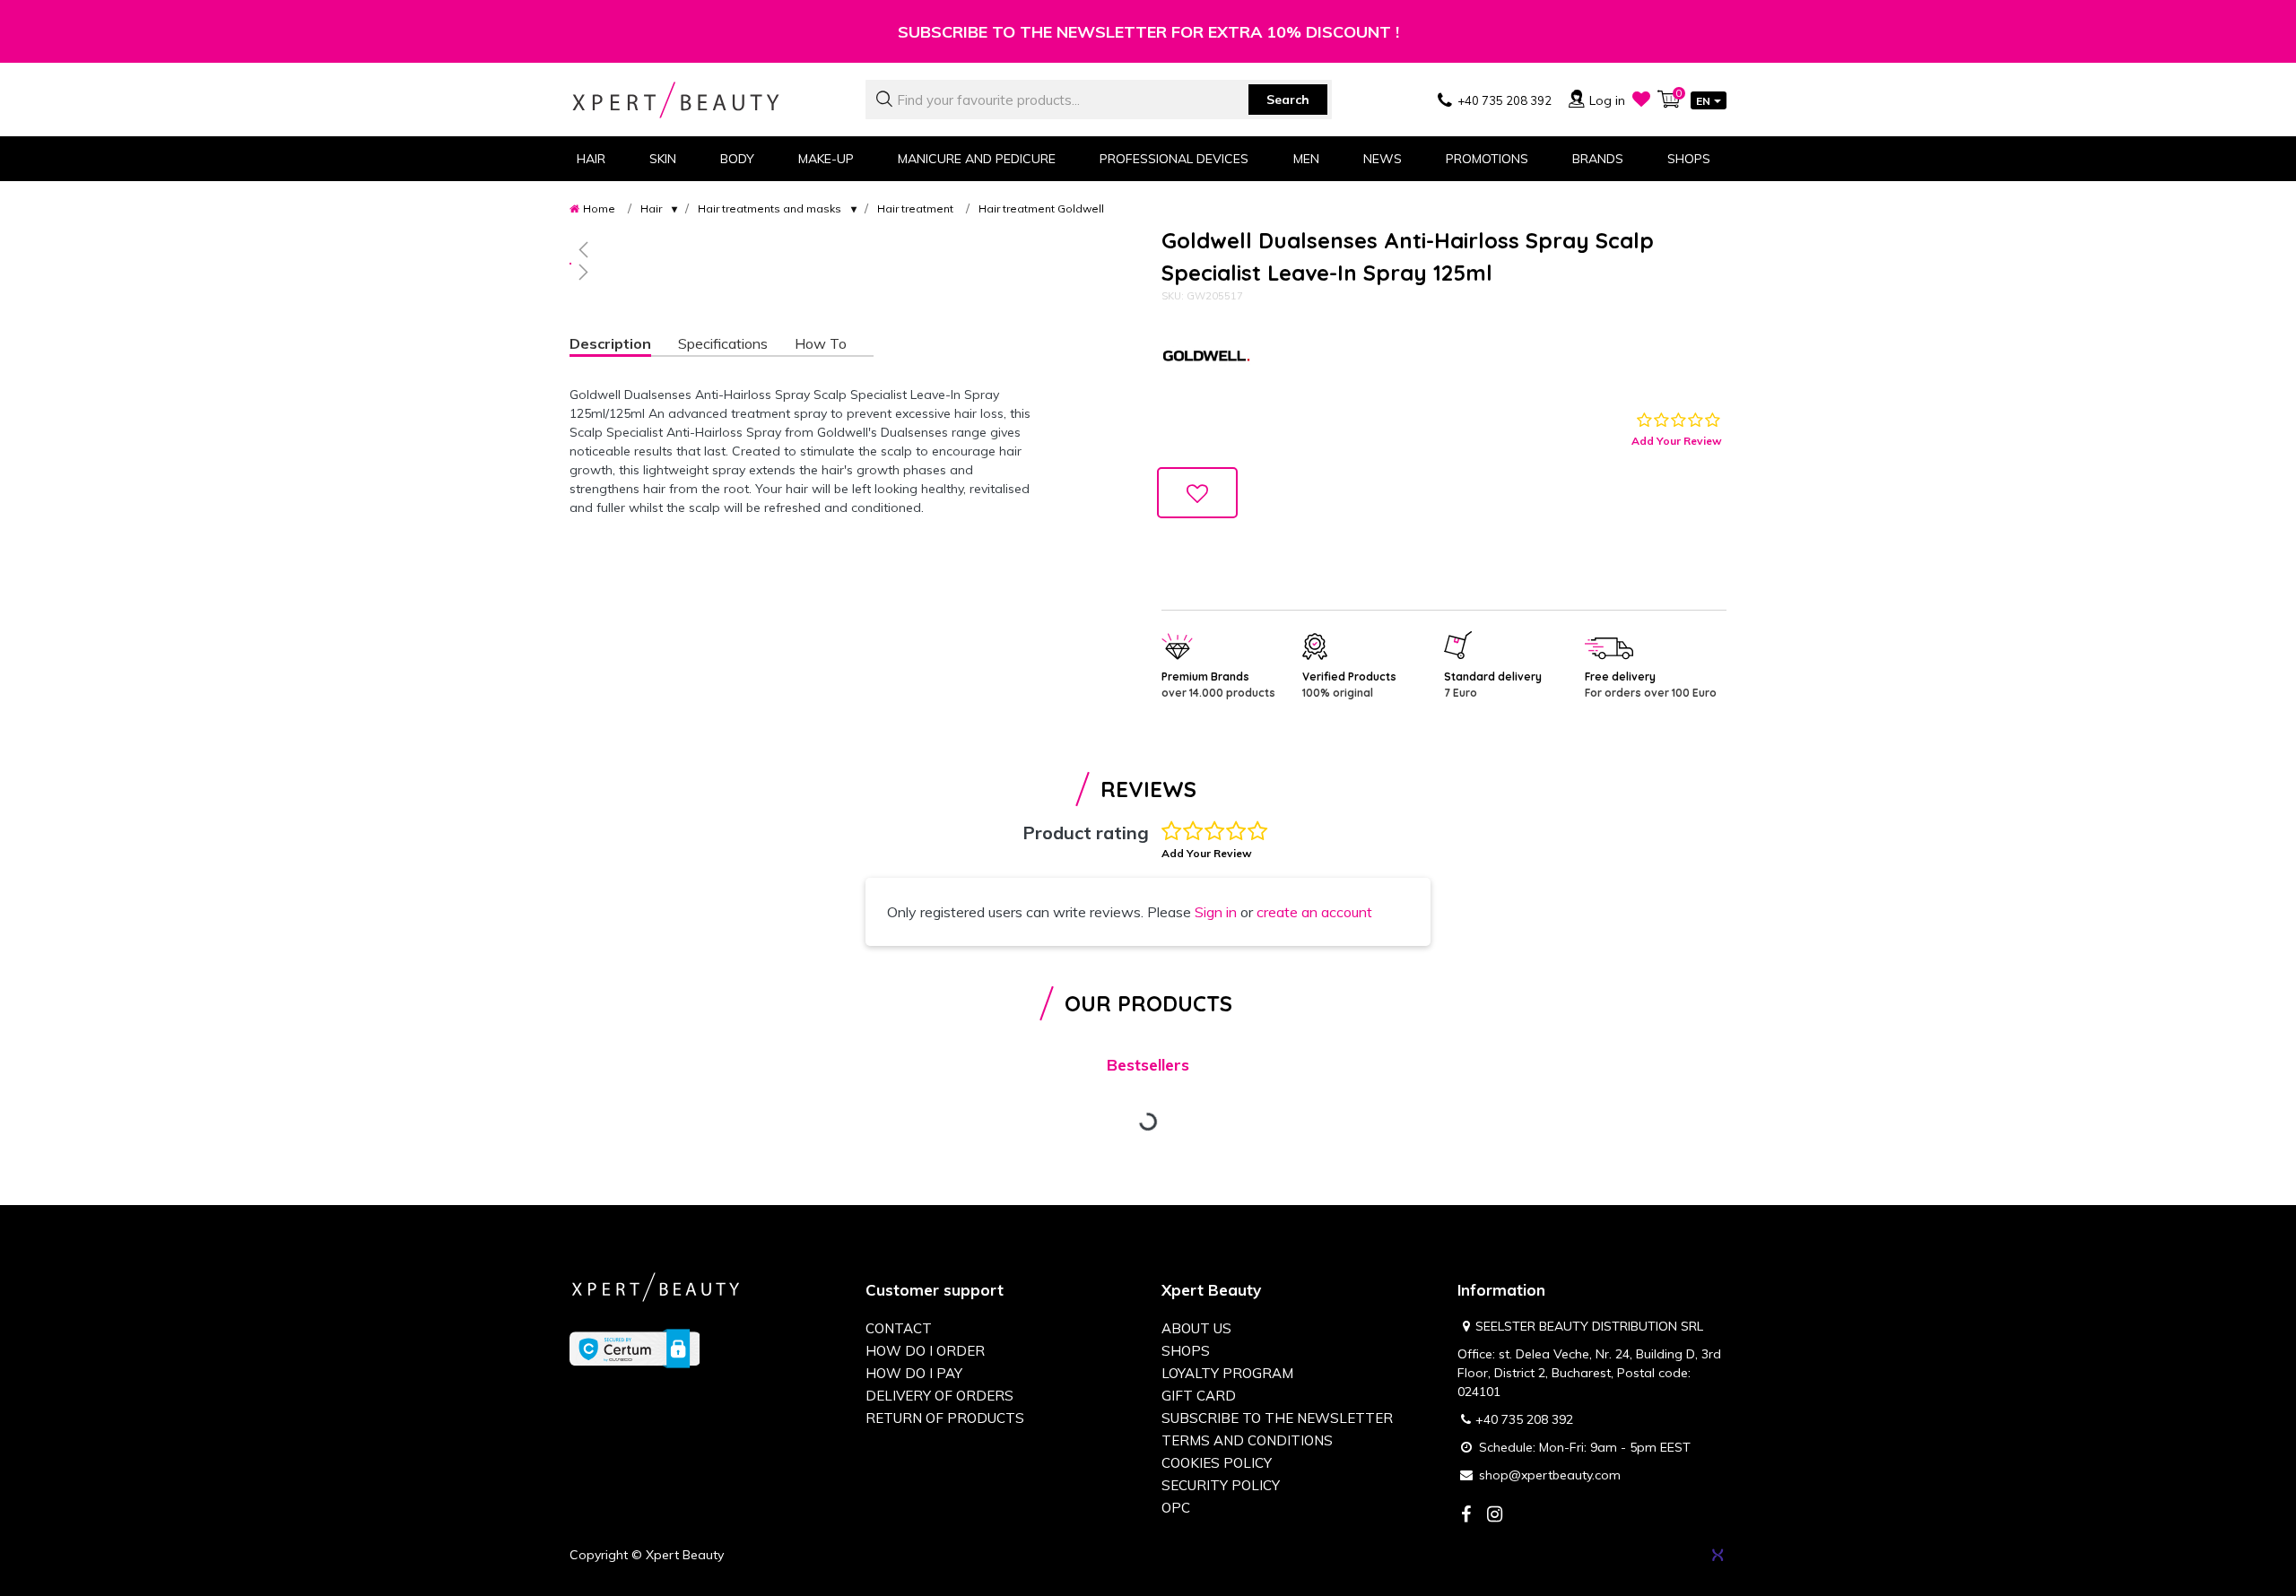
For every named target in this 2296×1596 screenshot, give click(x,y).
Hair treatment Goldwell (1041, 208)
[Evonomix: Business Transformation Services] (1718, 1555)
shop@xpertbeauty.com (1550, 1475)
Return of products (945, 1418)
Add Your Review (1677, 441)
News (1383, 159)
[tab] (624, 346)
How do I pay (914, 1373)
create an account (1314, 912)
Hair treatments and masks (770, 208)
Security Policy (1221, 1485)
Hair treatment (915, 208)
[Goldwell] (1206, 358)
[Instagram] (1494, 1516)
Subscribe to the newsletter (1277, 1418)
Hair (651, 208)
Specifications (723, 343)
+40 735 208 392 (1524, 1419)
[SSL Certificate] (635, 1348)
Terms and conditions (1247, 1440)
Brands (1598, 159)
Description (610, 343)
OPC (1176, 1508)
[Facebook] (1465, 1516)
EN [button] (1703, 101)
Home (599, 208)
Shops (1689, 159)
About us (1196, 1328)
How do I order (925, 1351)
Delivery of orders (939, 1396)
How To (821, 343)
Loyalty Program (1227, 1373)
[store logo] (704, 100)
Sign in (1216, 912)
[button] (803, 249)
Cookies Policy (1217, 1463)
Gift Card (1199, 1396)
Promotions (1487, 159)
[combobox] (1099, 100)
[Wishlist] (1641, 99)
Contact (899, 1328)
